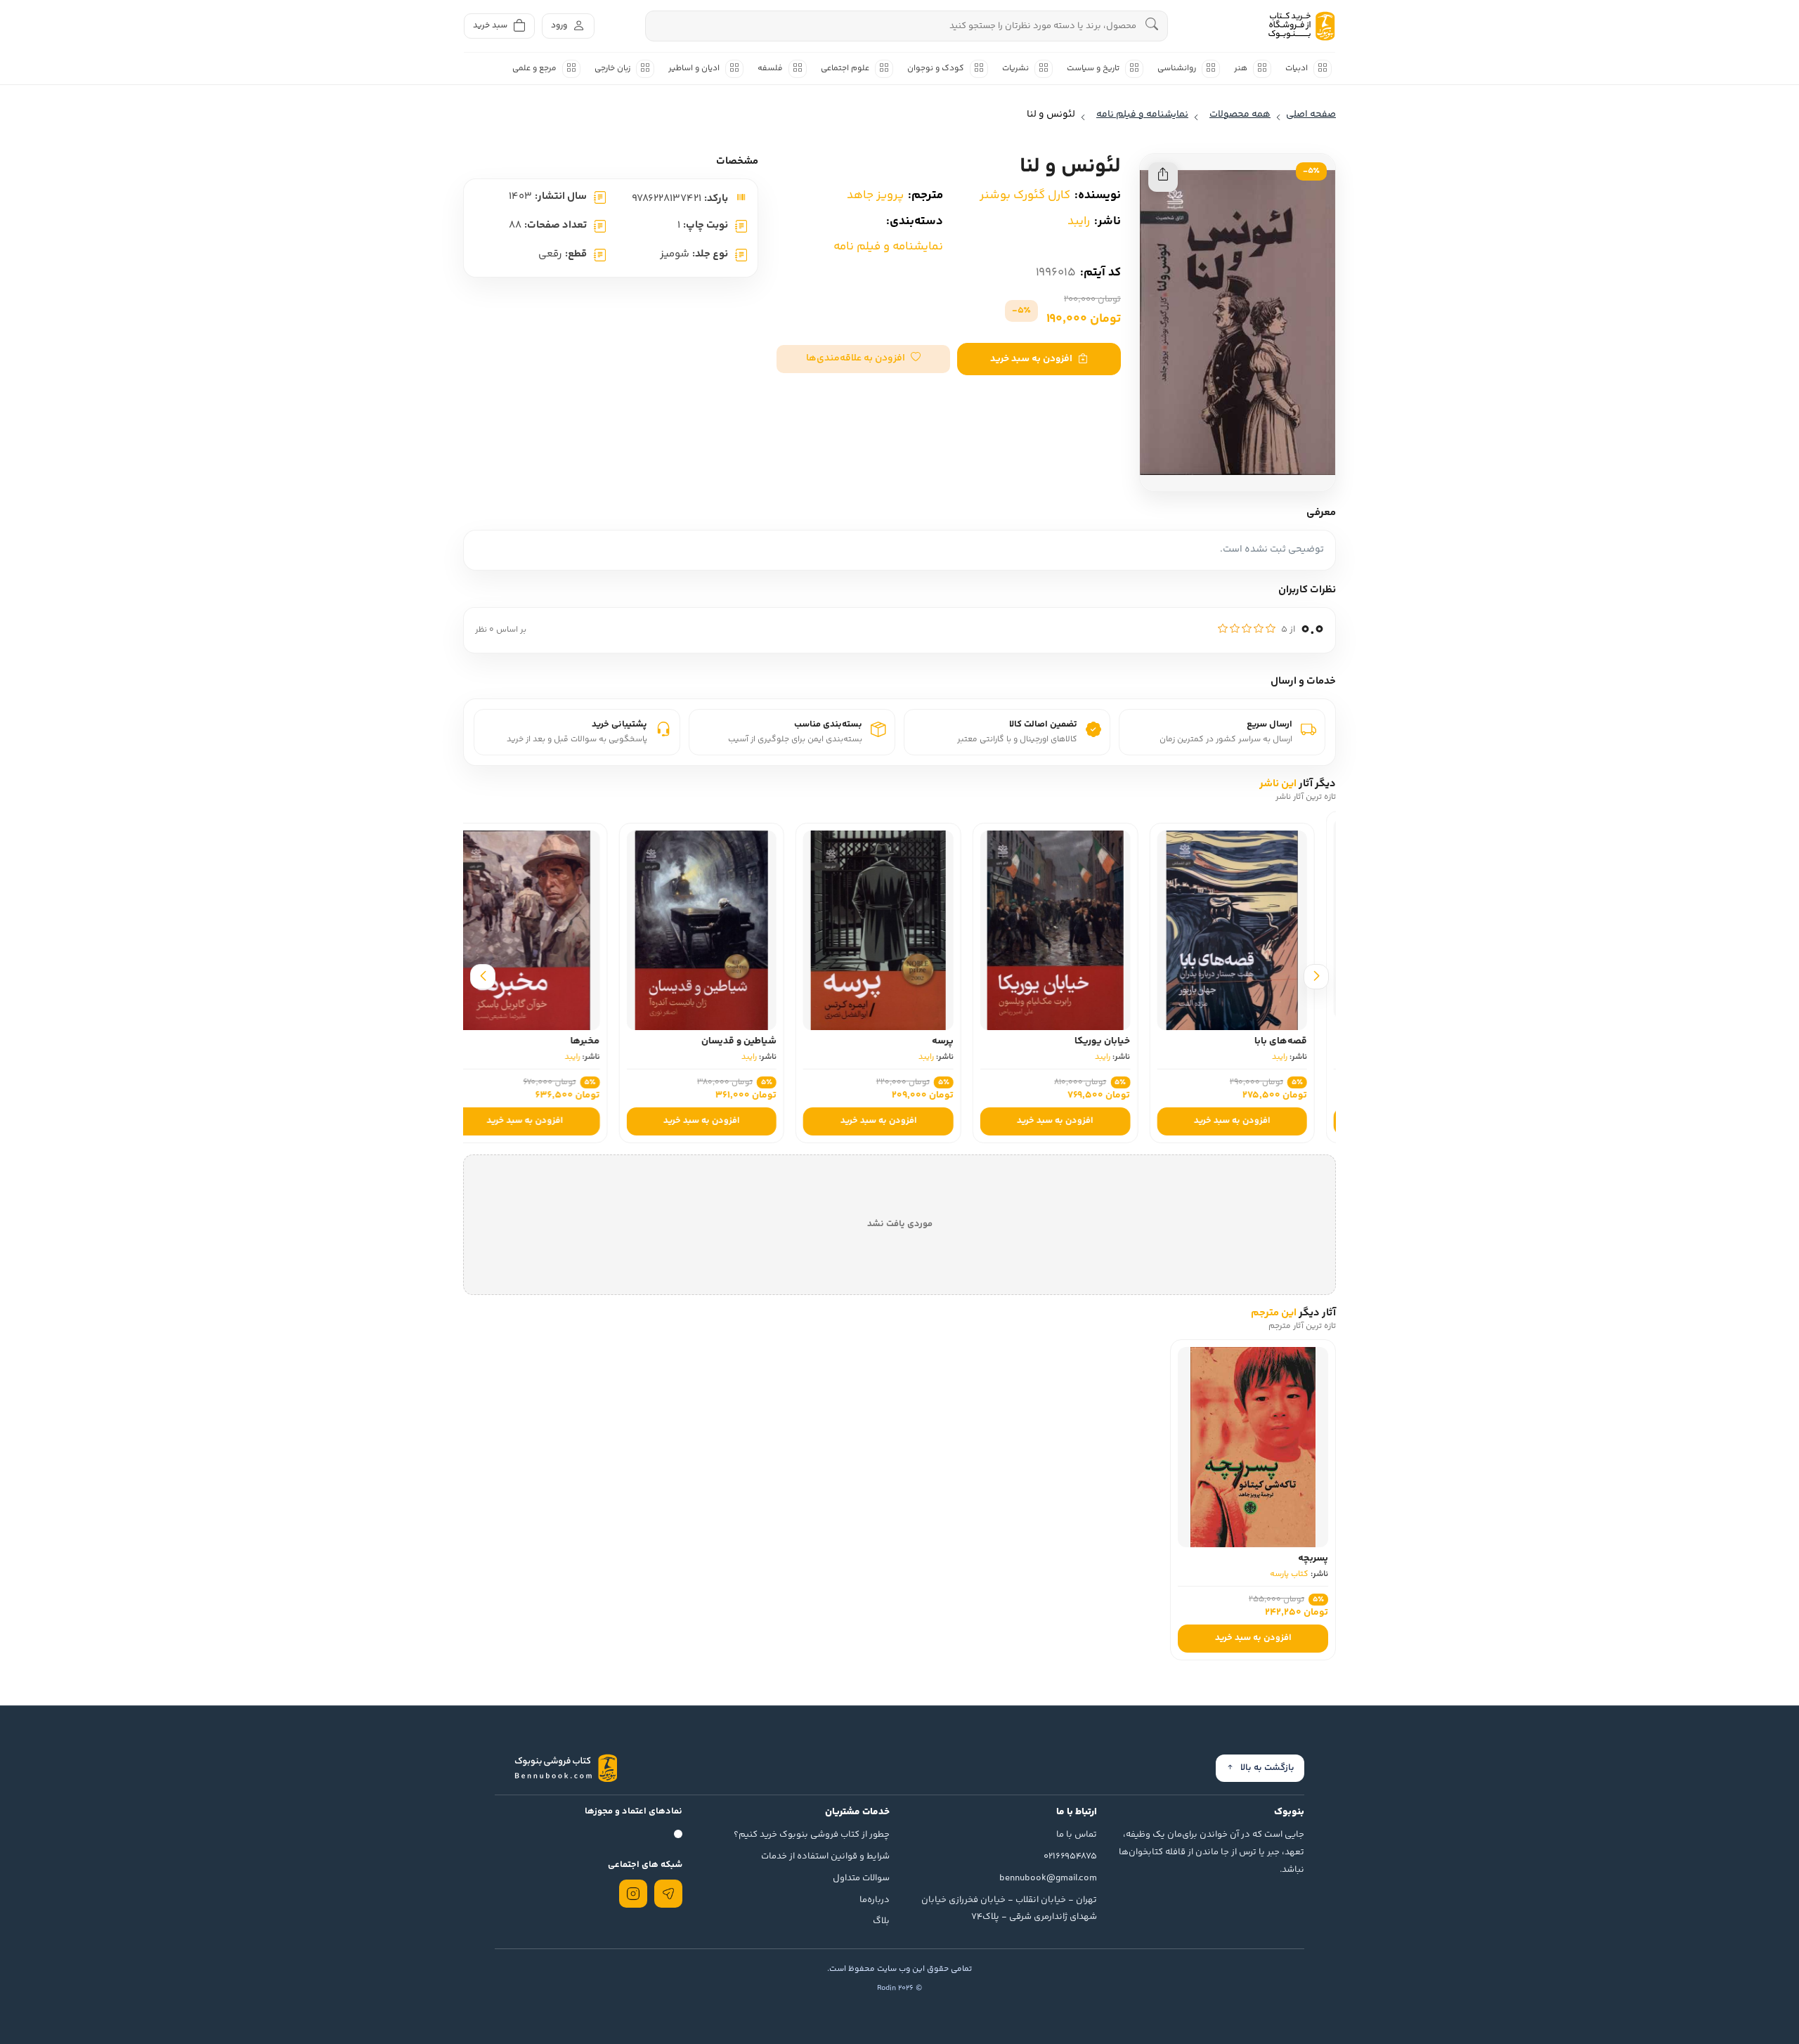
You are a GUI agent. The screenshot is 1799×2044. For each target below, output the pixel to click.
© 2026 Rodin (899, 1988)
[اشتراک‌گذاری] (1163, 177)
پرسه (964, 1041)
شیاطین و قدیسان (760, 1041)
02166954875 (1070, 1856)
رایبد (1079, 221)
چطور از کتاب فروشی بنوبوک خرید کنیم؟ (812, 1835)
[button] (863, 359)
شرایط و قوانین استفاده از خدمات (825, 1856)
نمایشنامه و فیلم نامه (888, 247)
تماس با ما (1077, 1835)
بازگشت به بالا (1267, 1768)
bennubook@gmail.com (1048, 1878)
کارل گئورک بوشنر (1025, 195)
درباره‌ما (875, 1900)
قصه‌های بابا (1302, 1041)
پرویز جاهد (875, 195)
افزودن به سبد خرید (1031, 359)
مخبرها (606, 1041)
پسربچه (1313, 1558)
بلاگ (881, 1921)
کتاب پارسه (1289, 1574)
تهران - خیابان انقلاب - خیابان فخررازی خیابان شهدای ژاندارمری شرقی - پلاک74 (1009, 1909)
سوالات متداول (861, 1878)
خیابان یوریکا (1123, 1041)
